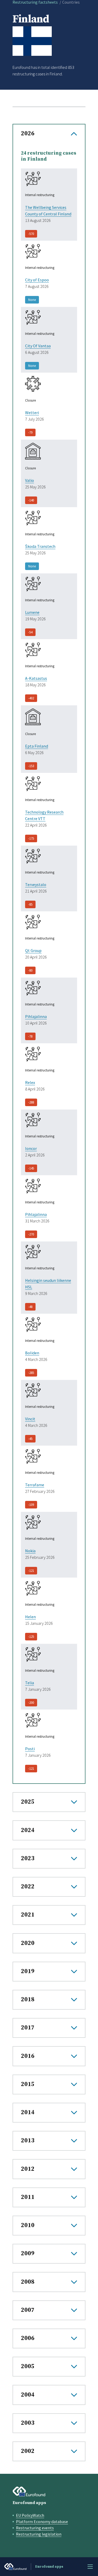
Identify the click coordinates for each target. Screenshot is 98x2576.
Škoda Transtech (40, 546)
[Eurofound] (29, 2492)
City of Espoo (37, 280)
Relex (30, 1082)
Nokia (30, 1551)
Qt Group (33, 950)
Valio (30, 480)
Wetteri (32, 413)
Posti (30, 1749)
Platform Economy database (42, 2522)
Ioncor (31, 1148)
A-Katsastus (36, 678)
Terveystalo (36, 884)
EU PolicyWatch (30, 2515)
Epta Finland (37, 746)
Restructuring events (35, 2528)
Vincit (30, 1419)
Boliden (32, 1353)
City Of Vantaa (38, 346)
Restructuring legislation (39, 2534)
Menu (90, 2567)
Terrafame (35, 1485)
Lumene (32, 612)
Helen (30, 1617)
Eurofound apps (29, 2503)
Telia (30, 1683)
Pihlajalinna (36, 1016)
